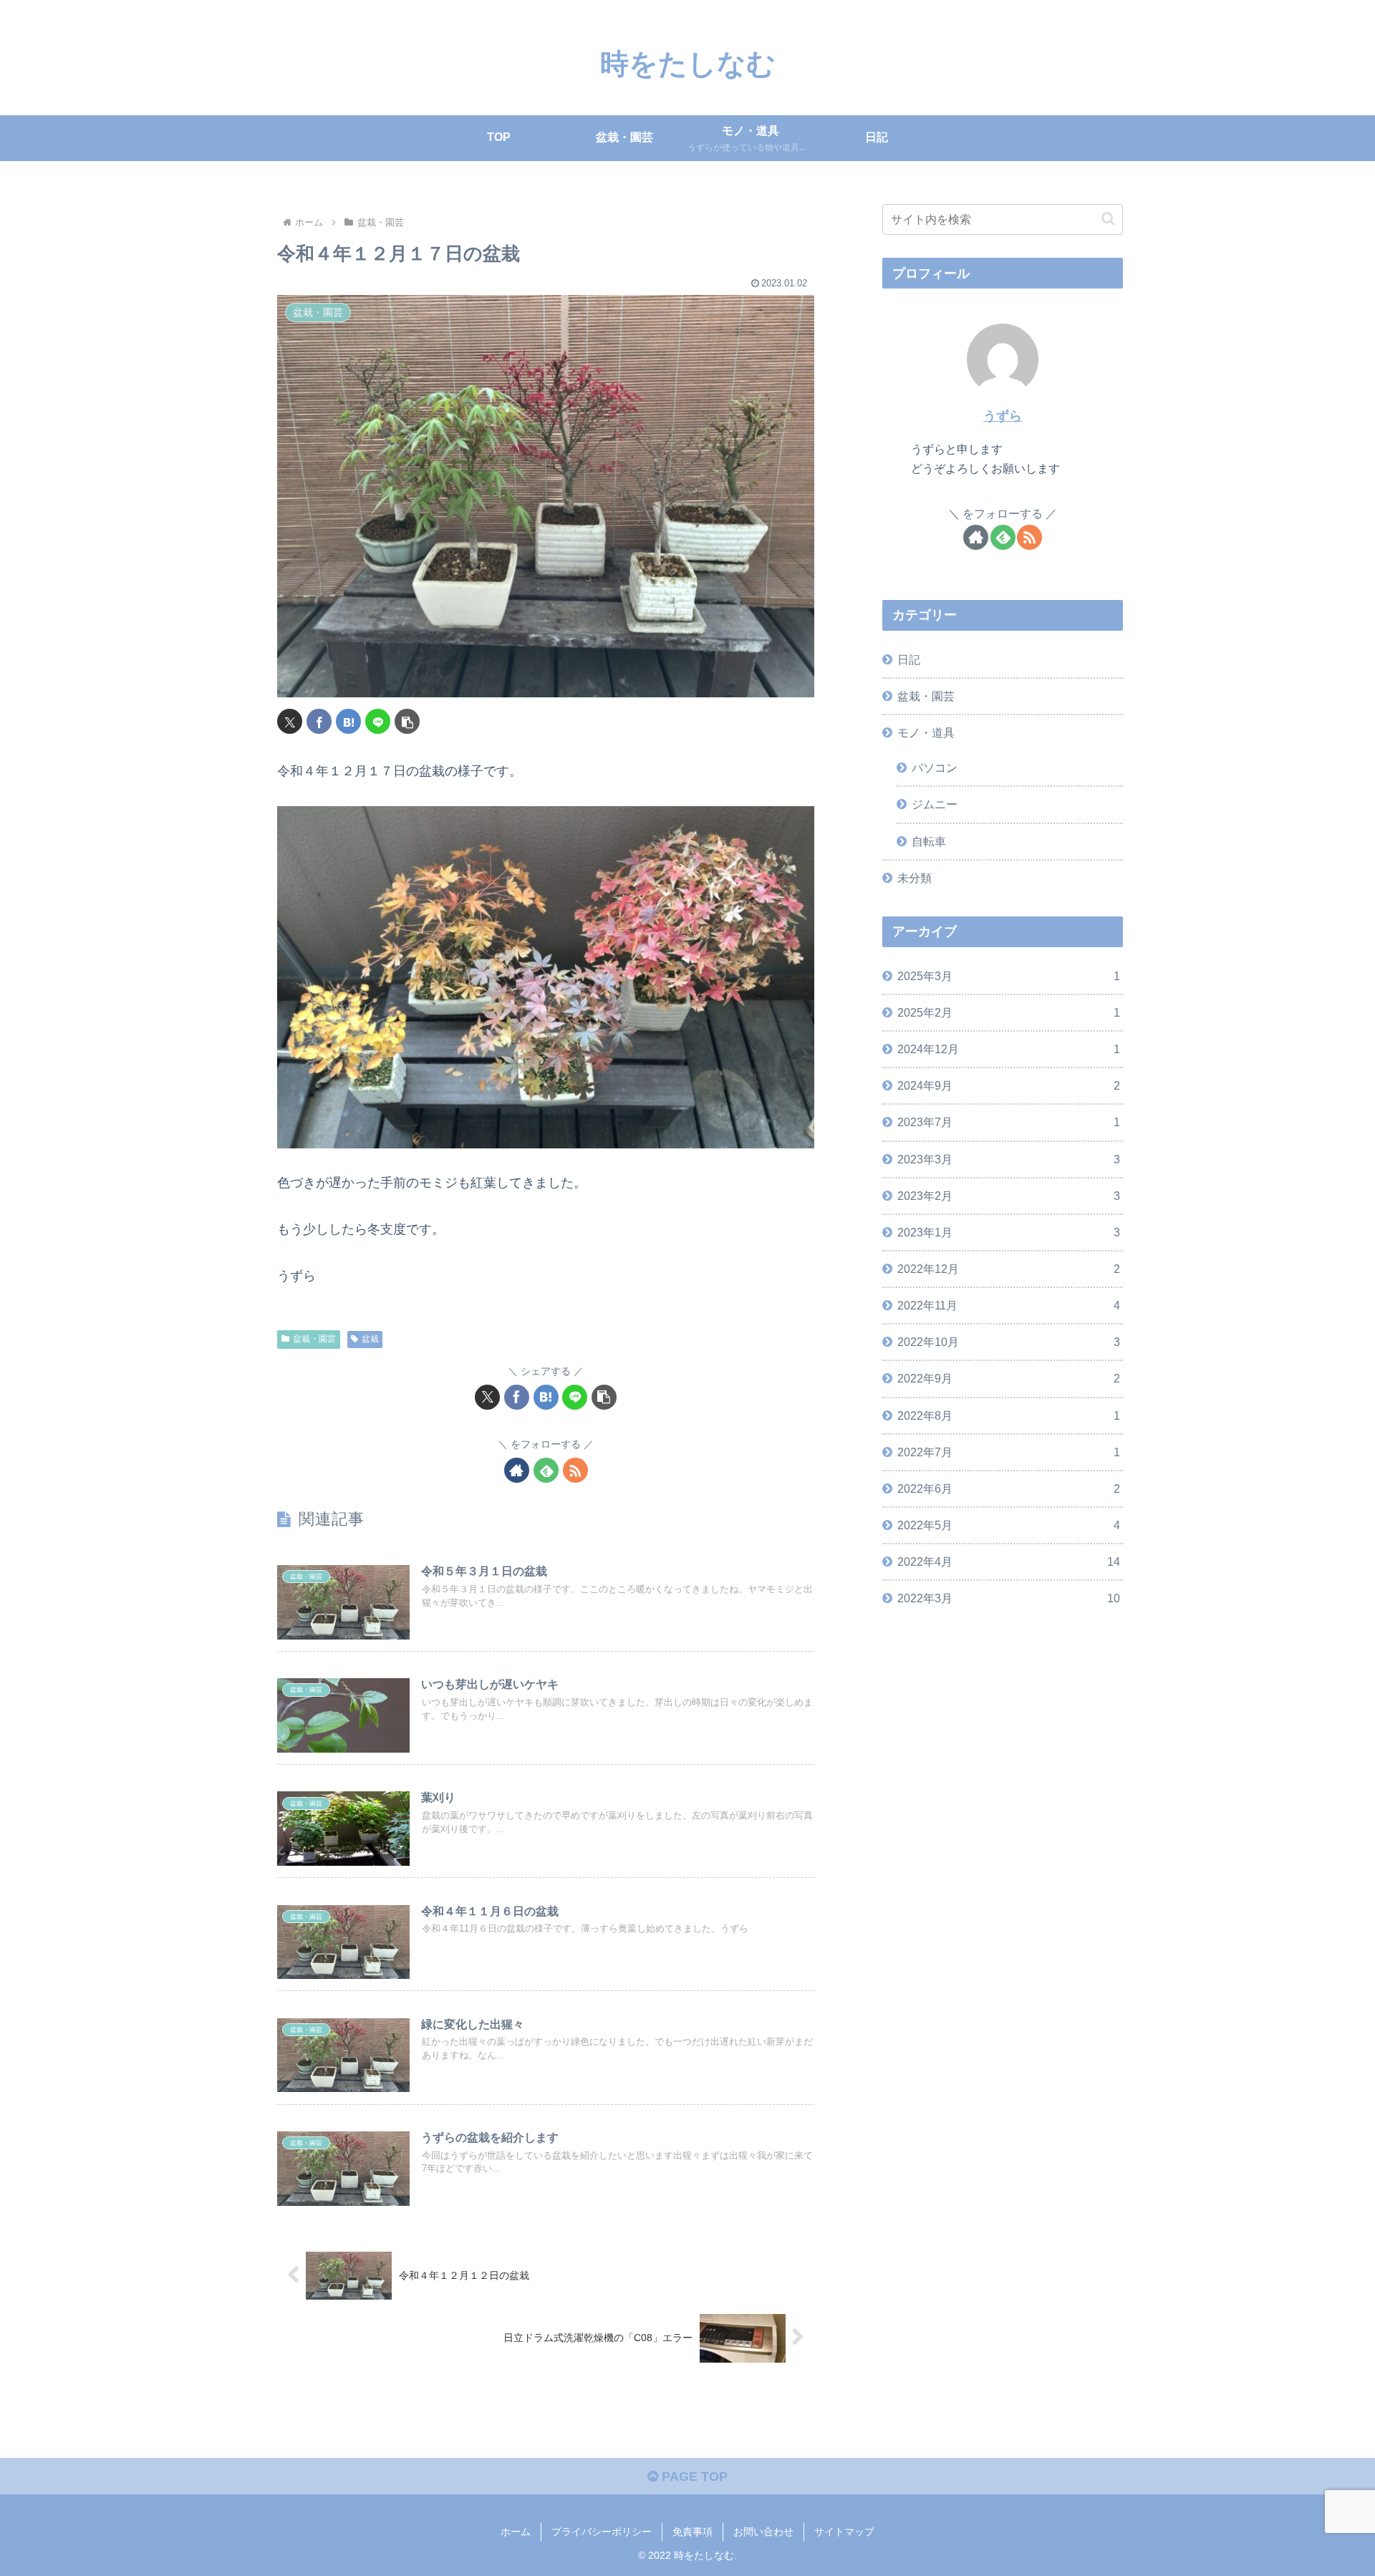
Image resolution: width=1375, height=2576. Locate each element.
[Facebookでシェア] (319, 721)
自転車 (929, 841)
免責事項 (693, 2532)
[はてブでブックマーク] (348, 721)
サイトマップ (844, 2532)
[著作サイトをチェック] (517, 1470)
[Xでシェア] (290, 721)
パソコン (935, 768)
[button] (407, 721)
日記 (909, 659)
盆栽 (370, 1339)
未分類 (915, 878)
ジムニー (935, 804)
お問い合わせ (763, 2532)
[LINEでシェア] (378, 721)
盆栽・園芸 (314, 1339)
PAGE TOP (693, 2476)
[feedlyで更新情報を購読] (546, 1470)
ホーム (516, 2532)
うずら (1003, 416)
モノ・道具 (926, 732)
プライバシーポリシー (602, 2532)
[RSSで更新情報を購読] (575, 1470)
